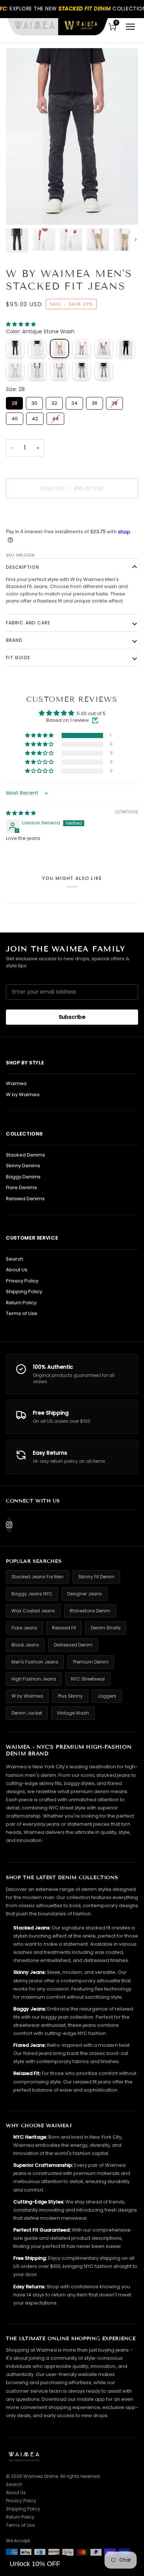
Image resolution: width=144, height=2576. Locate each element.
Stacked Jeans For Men (37, 1577)
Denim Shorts (106, 1628)
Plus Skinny (70, 1696)
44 (55, 417)
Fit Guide (18, 658)
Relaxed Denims (25, 1199)
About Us (17, 1270)
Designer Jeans (85, 1594)
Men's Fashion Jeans (35, 1662)
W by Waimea (23, 1095)
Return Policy (21, 1303)
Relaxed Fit (64, 1628)
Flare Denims (21, 1187)
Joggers (107, 1696)
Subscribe (72, 1017)
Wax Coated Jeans (33, 1611)
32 (54, 402)
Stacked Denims (25, 1155)
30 (35, 402)
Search (15, 1259)
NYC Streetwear (88, 1679)
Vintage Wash (73, 1713)
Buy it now (72, 514)
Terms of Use (22, 1313)
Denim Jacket (27, 1713)
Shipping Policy (24, 1292)
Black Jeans (25, 1645)
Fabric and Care (28, 623)
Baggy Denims (23, 1177)
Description (23, 567)
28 (15, 402)
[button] (21, 324)
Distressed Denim (73, 1645)
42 (35, 417)
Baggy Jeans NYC (32, 1594)
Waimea (16, 1083)
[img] (21, 813)
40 (15, 417)
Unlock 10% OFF (35, 2564)
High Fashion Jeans (34, 1679)
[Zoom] (20, 211)
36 (95, 402)
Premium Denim (91, 1662)
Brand (14, 640)
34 (75, 402)
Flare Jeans (24, 1628)
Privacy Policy (22, 1281)
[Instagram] (9, 1525)
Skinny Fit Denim (96, 1577)
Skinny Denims (23, 1166)
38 (115, 402)
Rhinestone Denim (90, 1611)
